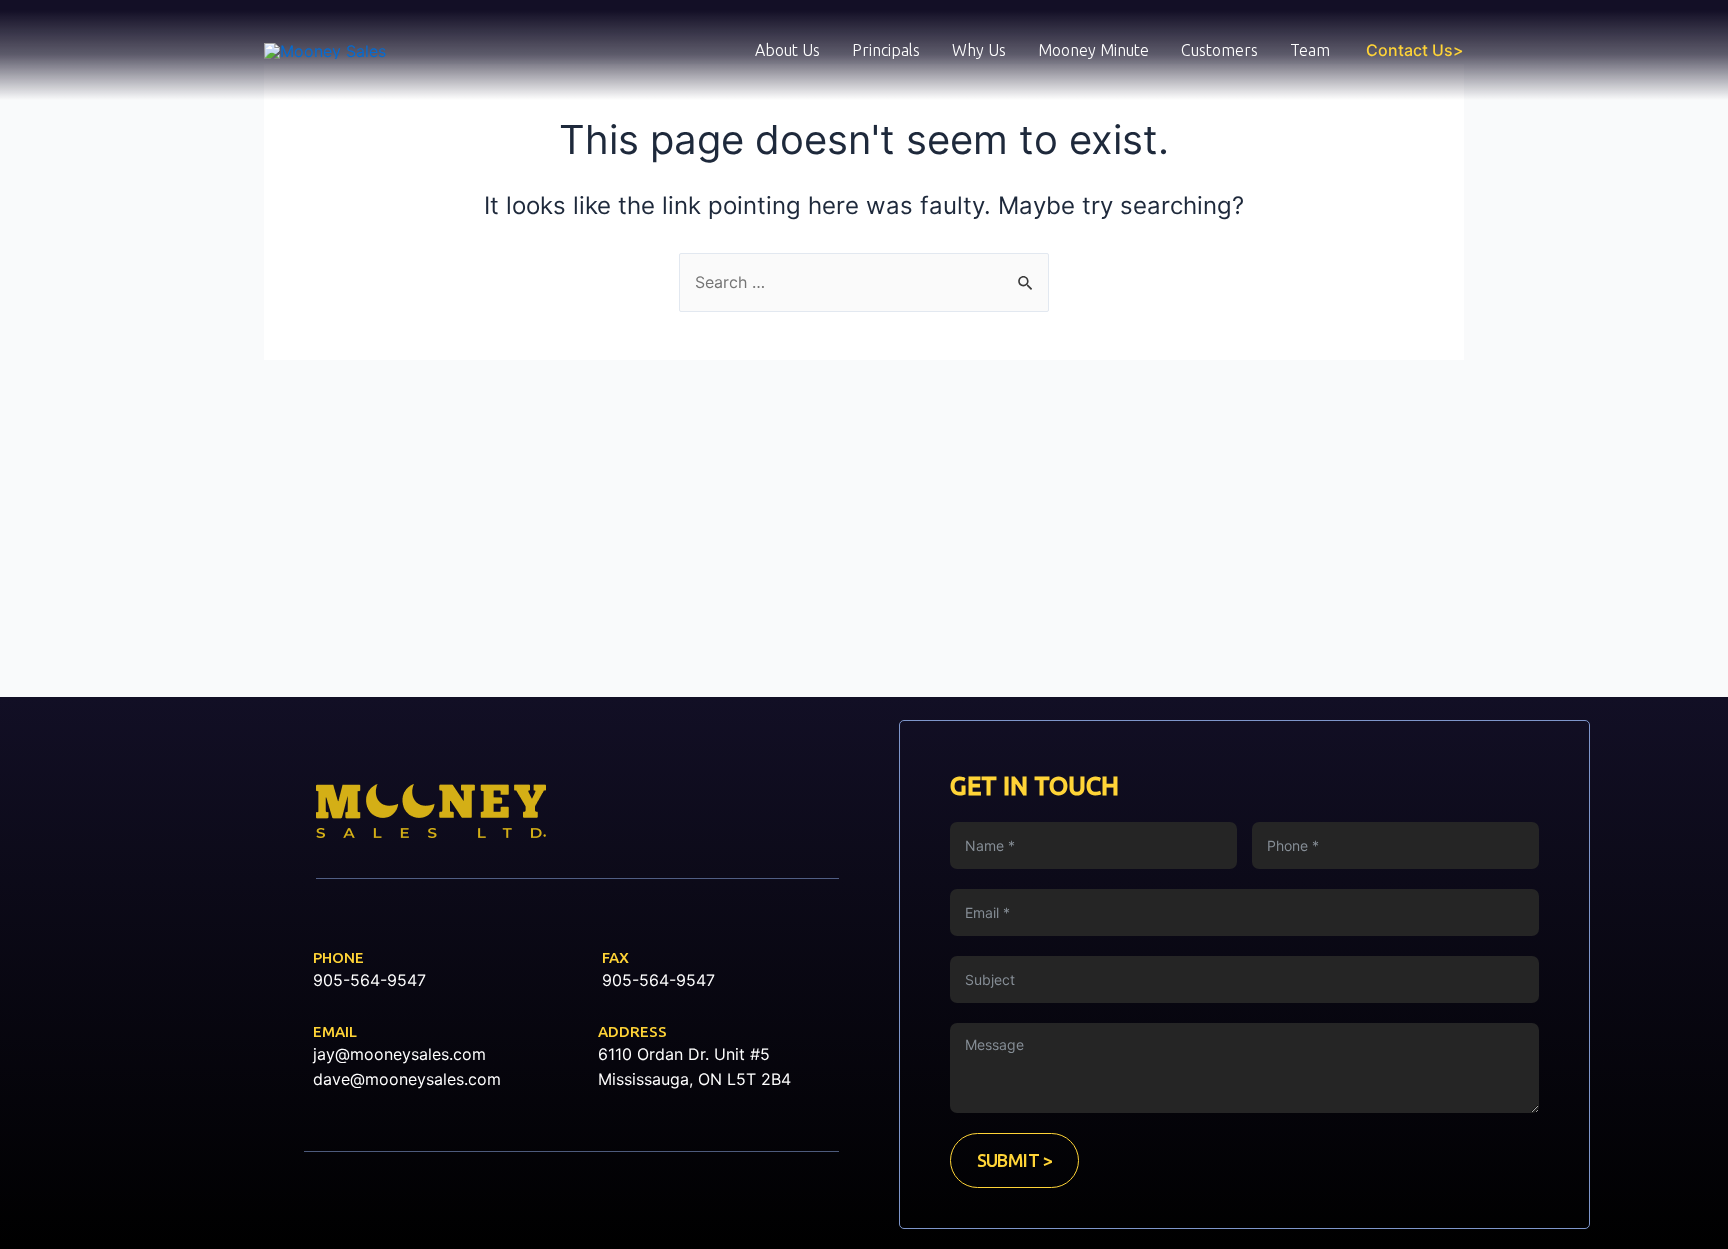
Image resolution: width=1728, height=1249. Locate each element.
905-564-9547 (369, 980)
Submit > (1015, 1160)
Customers (1219, 50)
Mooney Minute (1093, 50)
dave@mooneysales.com (407, 1079)
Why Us (979, 50)
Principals (886, 50)
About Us (787, 50)
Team (1310, 50)
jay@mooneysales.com (399, 1054)
